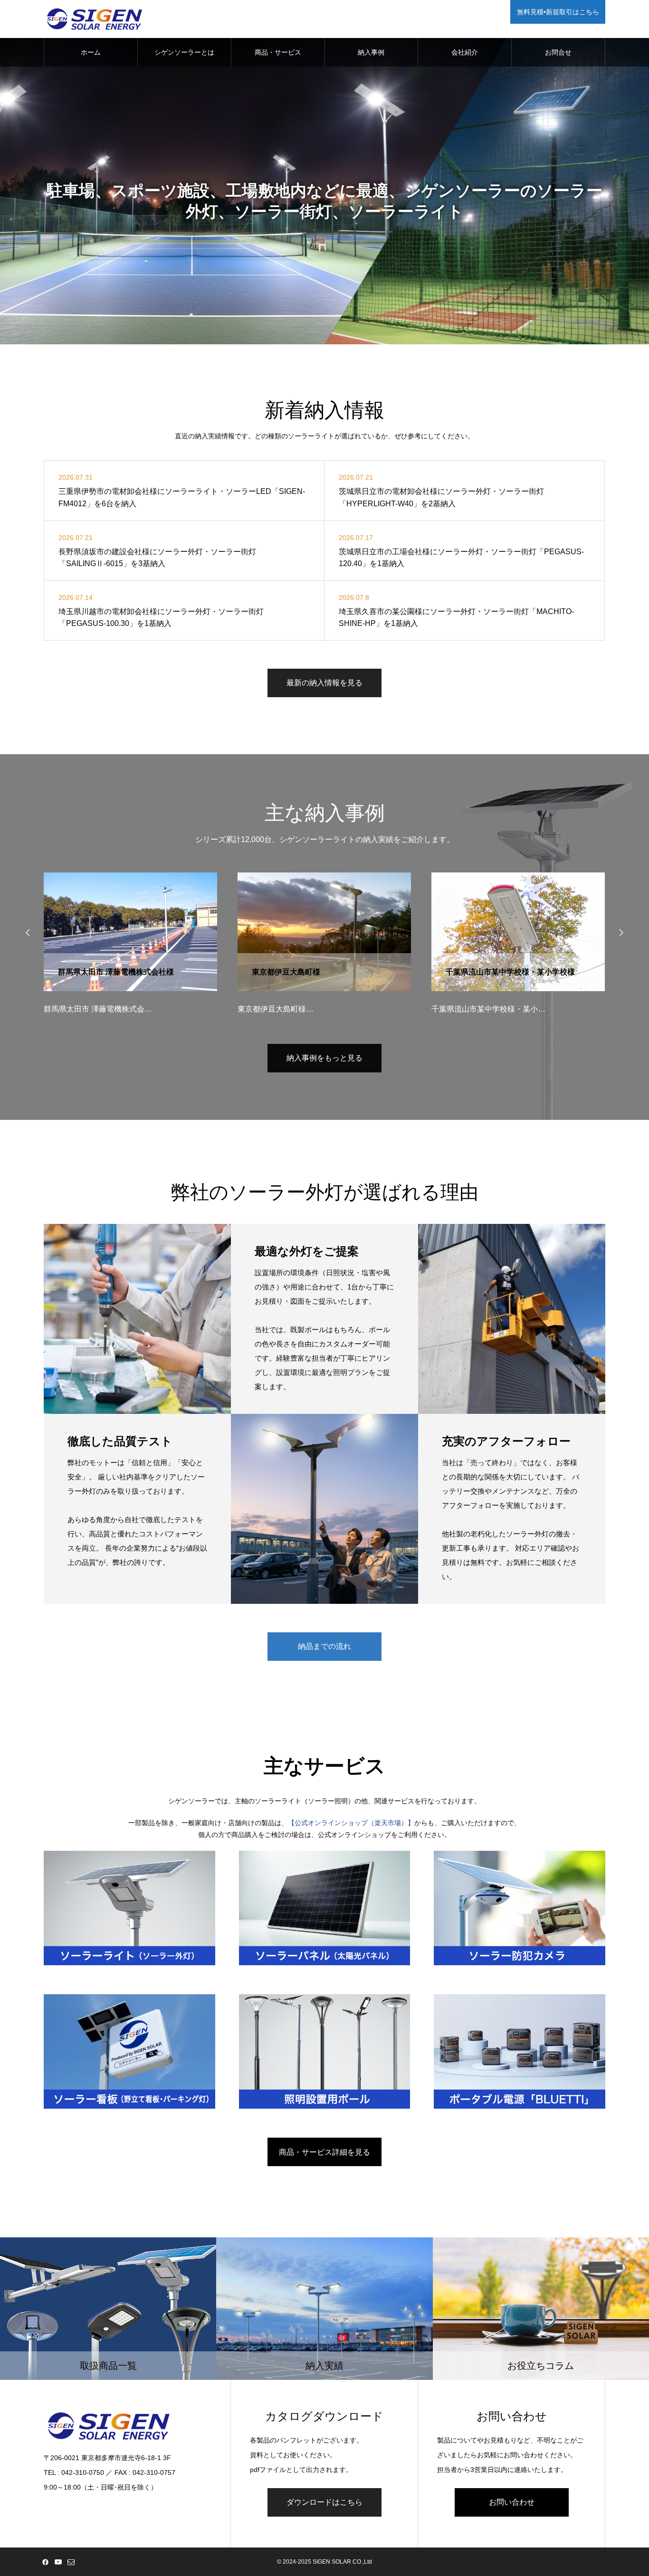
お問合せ (558, 52)
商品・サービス (278, 52)
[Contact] (71, 2562)
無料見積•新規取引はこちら (558, 12)
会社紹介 (465, 52)
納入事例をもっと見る (324, 1058)
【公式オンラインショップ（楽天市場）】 (351, 1823)
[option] (324, 172)
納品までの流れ (324, 1646)
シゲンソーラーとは (184, 52)
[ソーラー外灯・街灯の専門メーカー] (95, 19)
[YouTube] (58, 2562)
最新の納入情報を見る (324, 683)
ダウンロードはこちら (324, 2502)
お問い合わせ (512, 2502)
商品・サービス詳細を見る (324, 2152)
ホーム (91, 52)
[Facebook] (45, 2562)
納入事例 (371, 52)
